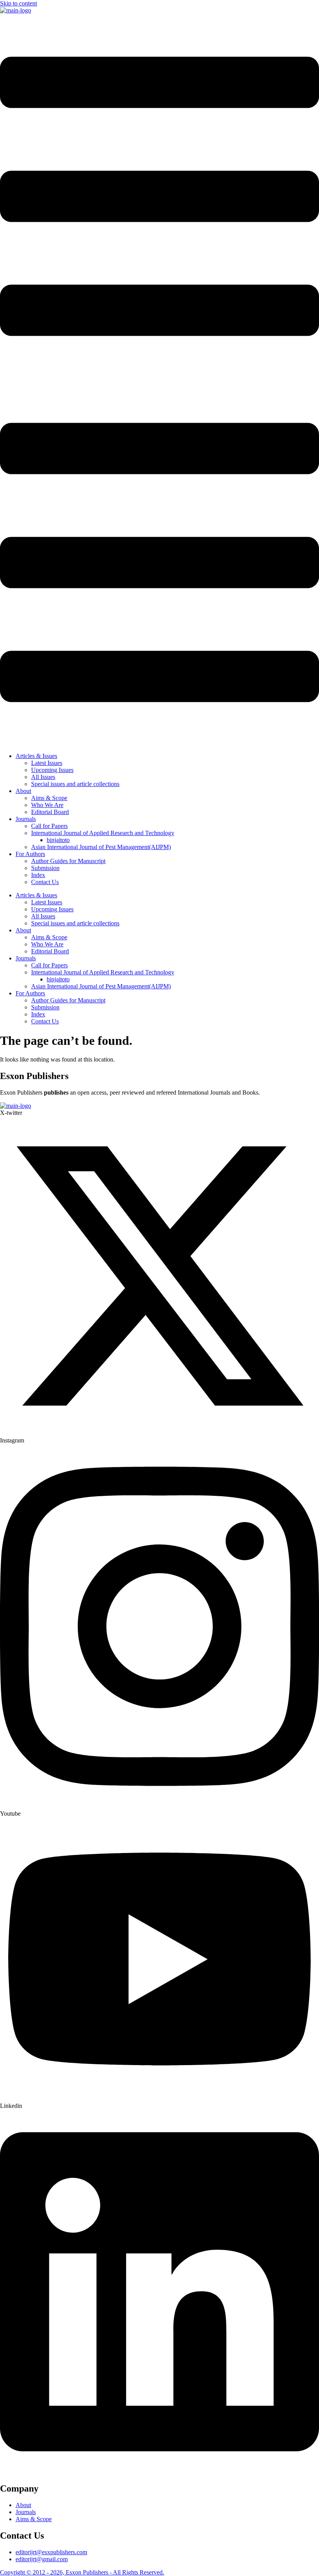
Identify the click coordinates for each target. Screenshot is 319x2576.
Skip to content (18, 3)
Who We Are (47, 805)
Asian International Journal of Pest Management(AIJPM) (101, 847)
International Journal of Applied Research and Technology (103, 833)
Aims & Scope (49, 798)
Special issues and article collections (75, 784)
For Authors (30, 854)
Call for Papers (49, 826)
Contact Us (45, 882)
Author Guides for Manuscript (68, 861)
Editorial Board (50, 812)
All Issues (43, 777)
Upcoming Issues (52, 770)
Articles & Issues (36, 756)
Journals (26, 819)
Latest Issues (47, 763)
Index (38, 875)
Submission (45, 868)
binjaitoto (58, 840)
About (23, 791)
